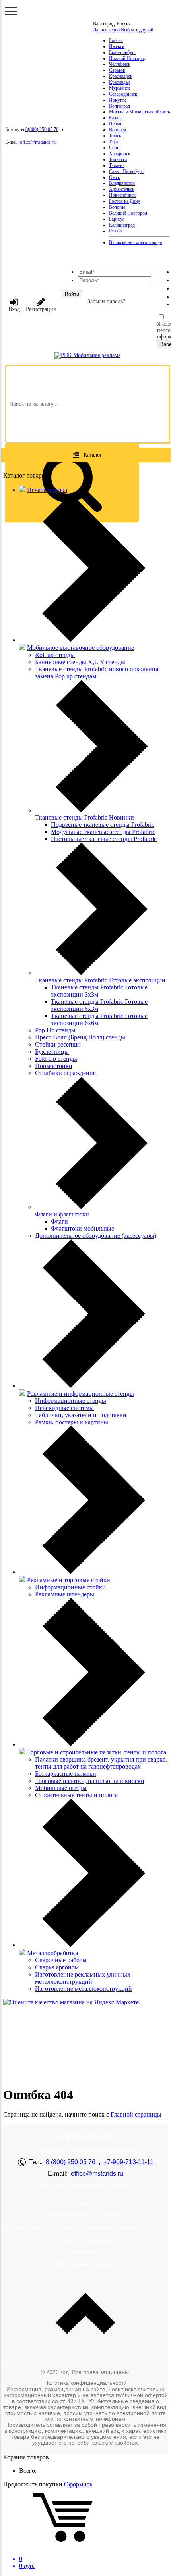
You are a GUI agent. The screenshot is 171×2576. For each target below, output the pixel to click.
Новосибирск (122, 195)
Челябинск (120, 64)
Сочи (114, 148)
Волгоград (120, 106)
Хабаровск (120, 154)
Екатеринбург (123, 52)
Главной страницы (136, 2114)
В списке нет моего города (135, 242)
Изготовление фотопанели (86, 2215)
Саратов (117, 70)
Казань (116, 118)
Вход (14, 309)
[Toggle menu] (11, 11)
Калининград (122, 225)
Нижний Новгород (128, 58)
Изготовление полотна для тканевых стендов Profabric (85, 2227)
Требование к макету (86, 2264)
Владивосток (122, 183)
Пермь (116, 124)
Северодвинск (123, 94)
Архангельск (122, 189)
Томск (115, 136)
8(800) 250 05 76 (42, 129)
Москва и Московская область (139, 112)
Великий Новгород (128, 213)
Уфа (113, 142)
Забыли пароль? (106, 301)
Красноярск (121, 76)
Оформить (78, 2484)
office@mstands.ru (38, 142)
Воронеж (118, 130)
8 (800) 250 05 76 (71, 2162)
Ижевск (117, 46)
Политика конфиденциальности (85, 2383)
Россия (116, 40)
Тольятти (118, 159)
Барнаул (117, 219)
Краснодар (120, 82)
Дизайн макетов (85, 2252)
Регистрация (41, 309)
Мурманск (120, 88)
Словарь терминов (86, 2240)
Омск (115, 177)
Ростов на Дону (124, 201)
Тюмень (117, 165)
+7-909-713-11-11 (128, 2162)
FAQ (85, 2203)
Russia (115, 231)
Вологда (117, 207)
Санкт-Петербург (126, 171)
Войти (72, 294)
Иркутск (118, 100)
